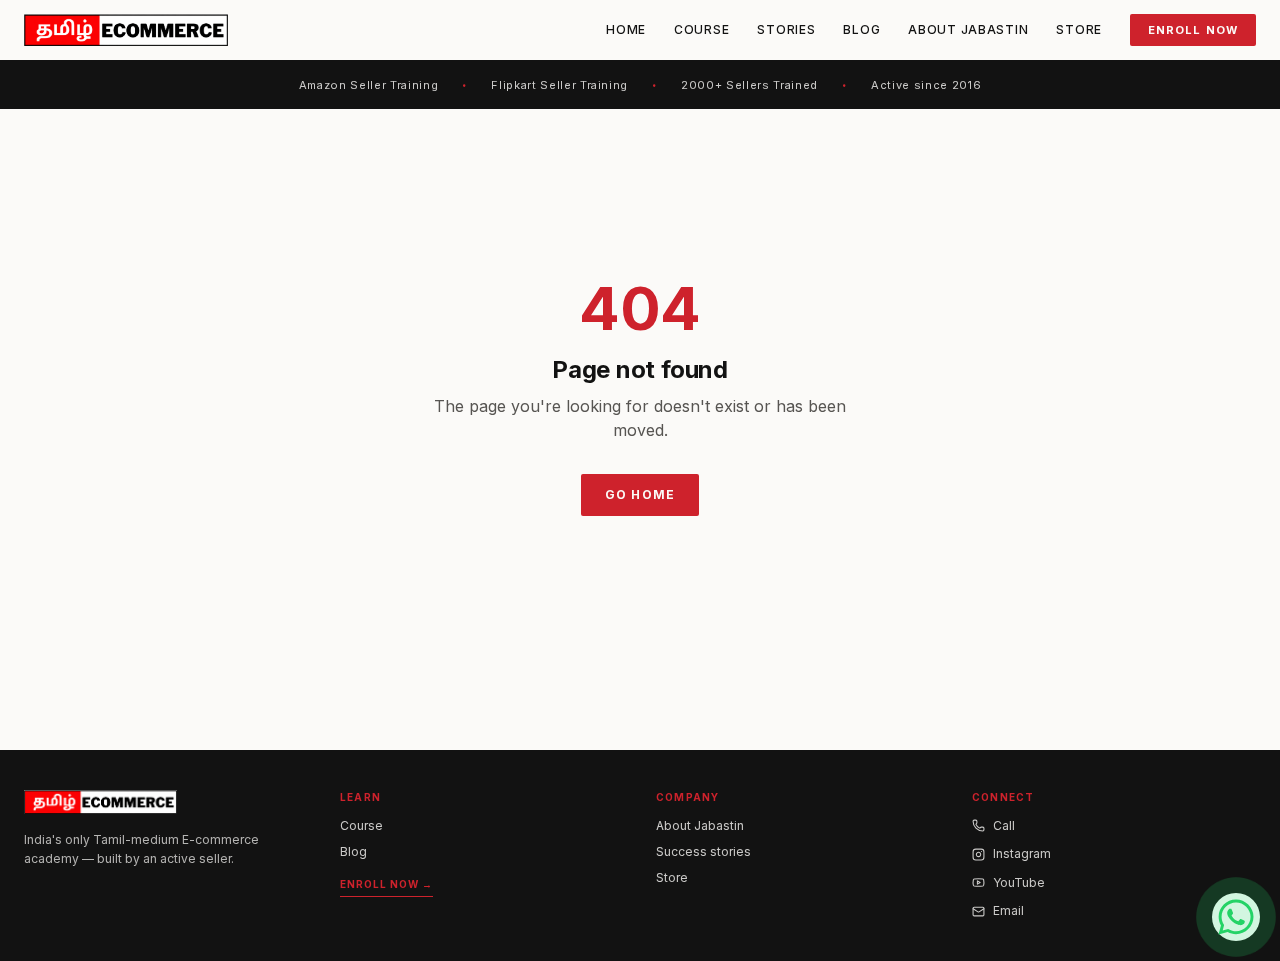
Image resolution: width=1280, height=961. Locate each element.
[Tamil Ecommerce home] (126, 30)
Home (626, 29)
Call (1004, 825)
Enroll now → (386, 884)
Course (701, 29)
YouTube (1019, 882)
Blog (861, 29)
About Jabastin (968, 29)
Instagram (1022, 853)
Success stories (703, 851)
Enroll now (1193, 30)
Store (1079, 29)
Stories (786, 29)
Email (1008, 910)
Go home (640, 494)
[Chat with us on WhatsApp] (1236, 917)
